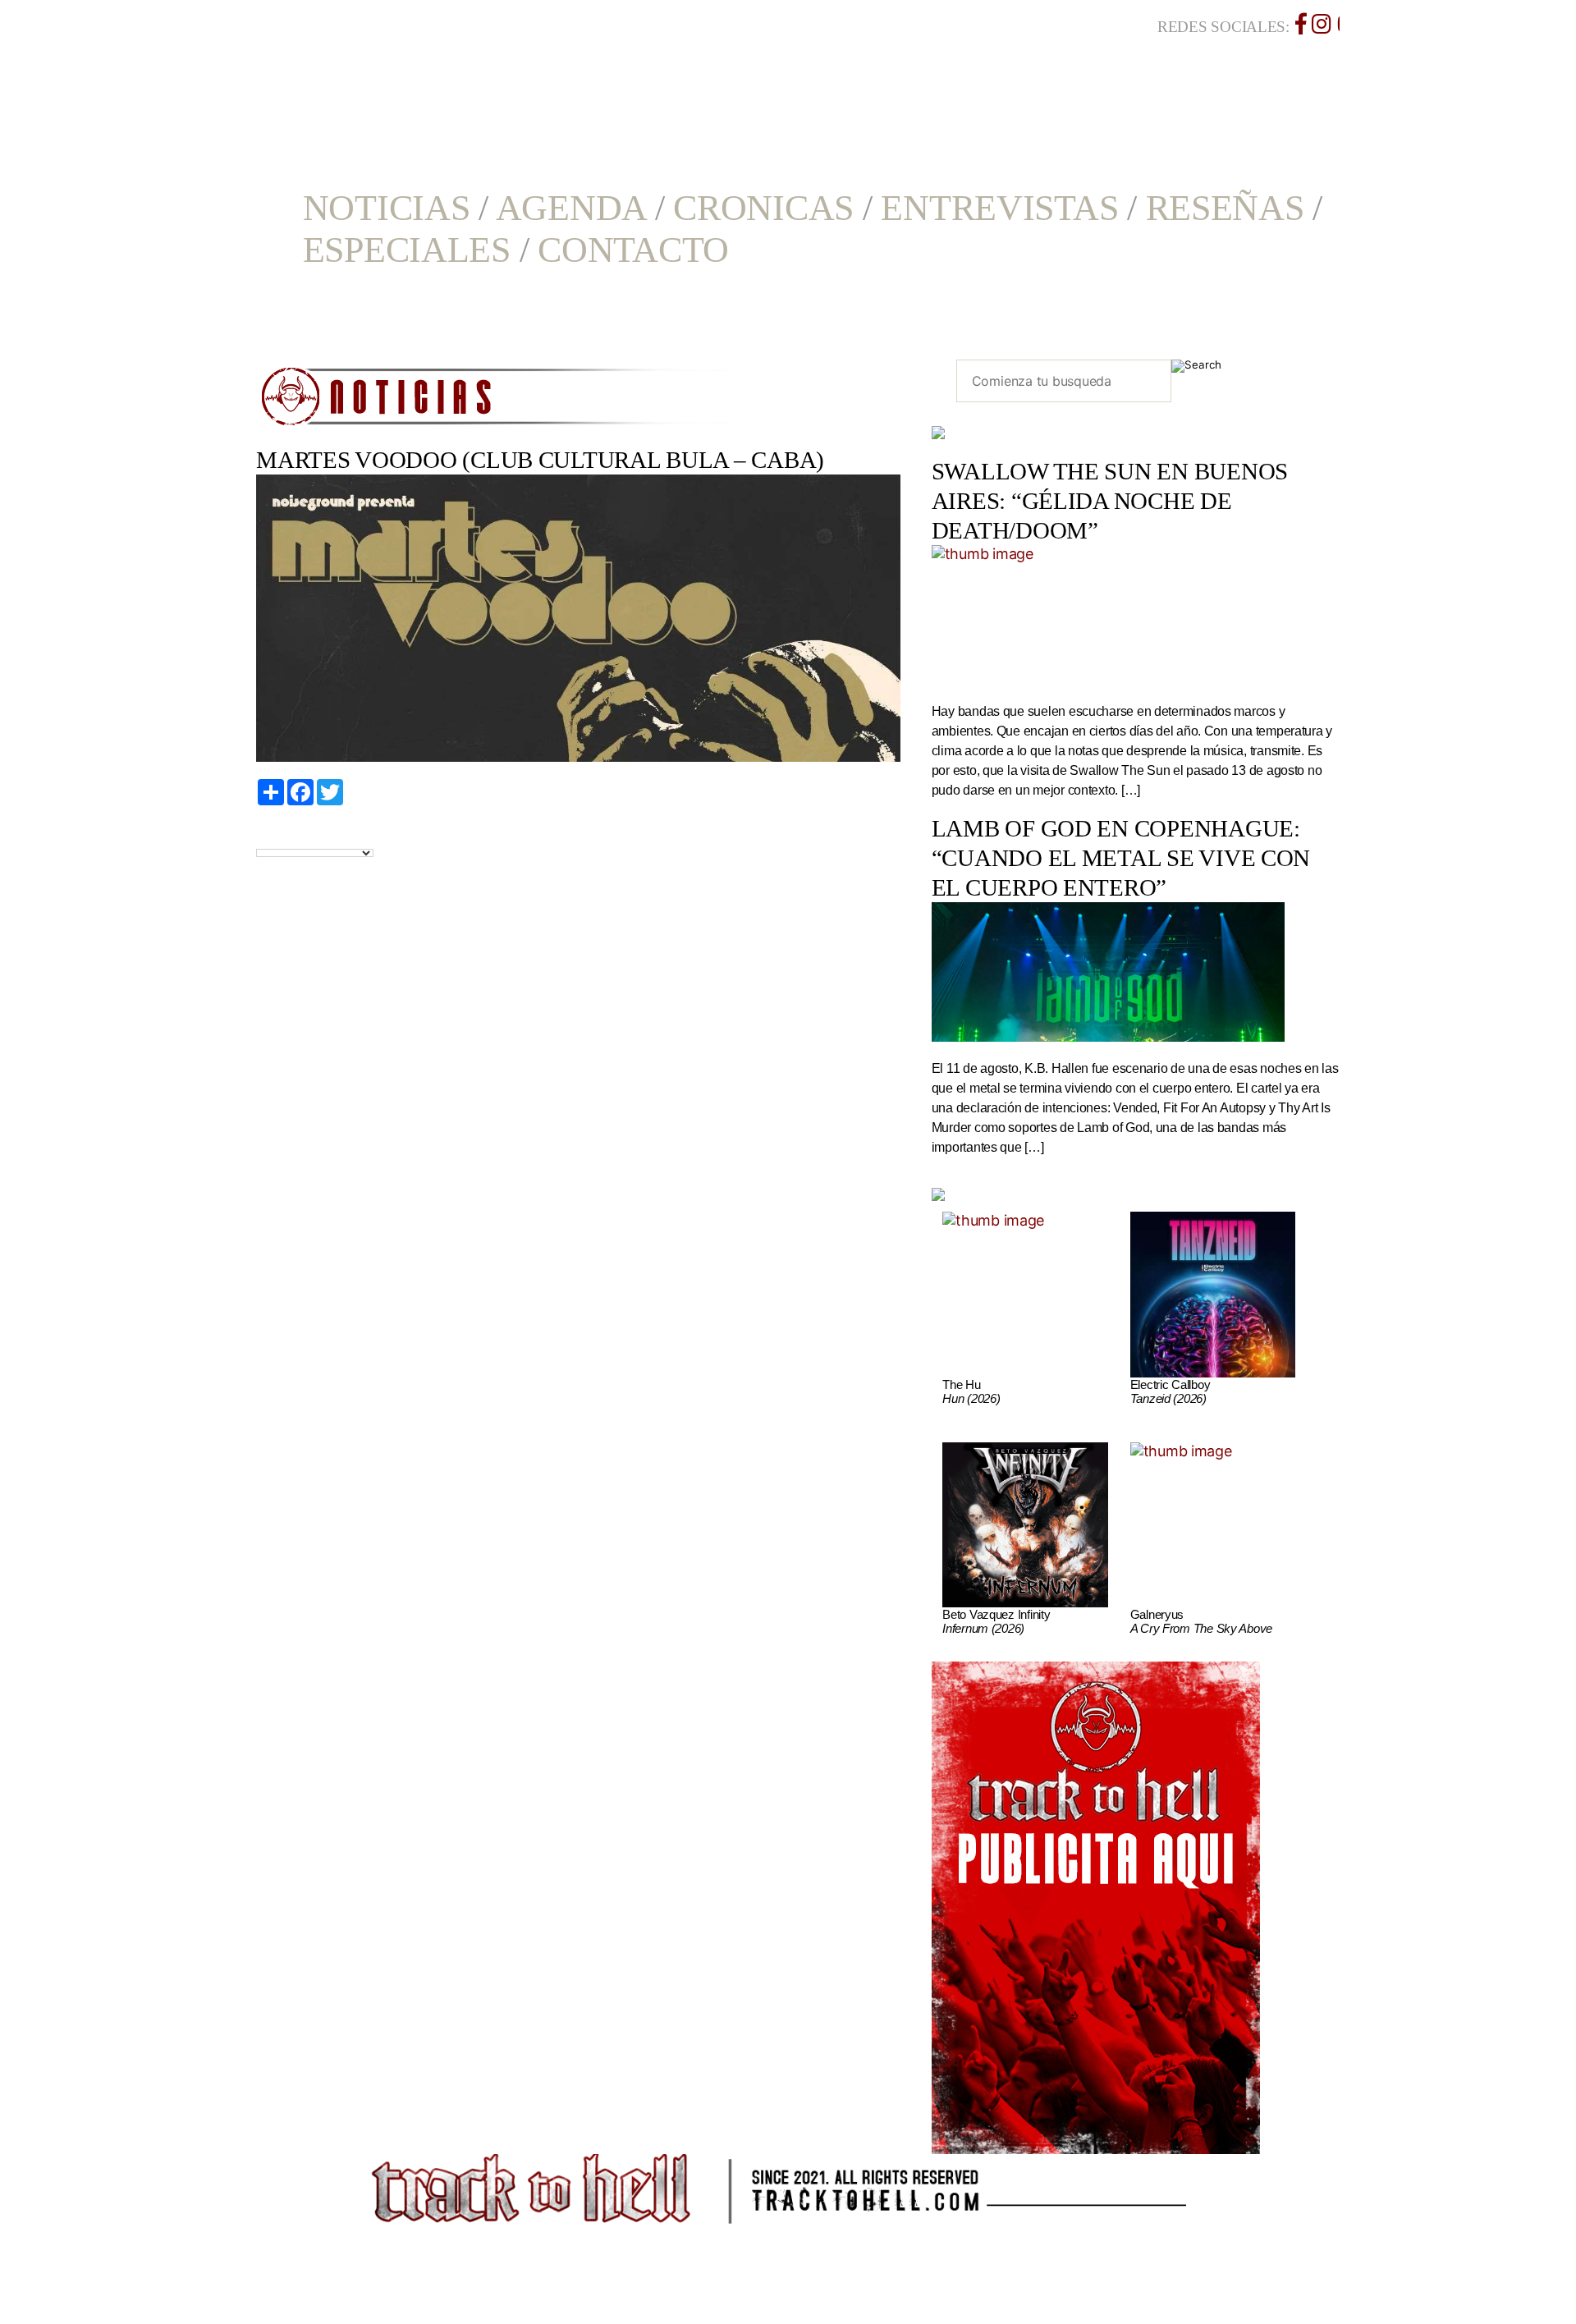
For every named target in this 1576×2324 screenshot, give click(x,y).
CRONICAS (763, 208)
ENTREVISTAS (999, 208)
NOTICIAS (387, 208)
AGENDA (571, 208)
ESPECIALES (407, 250)
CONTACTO (633, 250)
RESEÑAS (1225, 208)
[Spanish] (320, 835)
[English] (282, 835)
